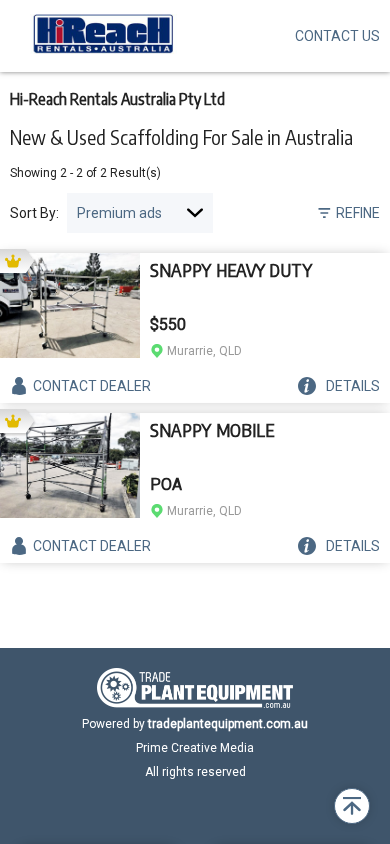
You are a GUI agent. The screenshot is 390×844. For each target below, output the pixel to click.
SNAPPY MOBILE (212, 429)
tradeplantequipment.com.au (228, 724)
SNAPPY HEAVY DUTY (231, 269)
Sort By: (34, 213)
